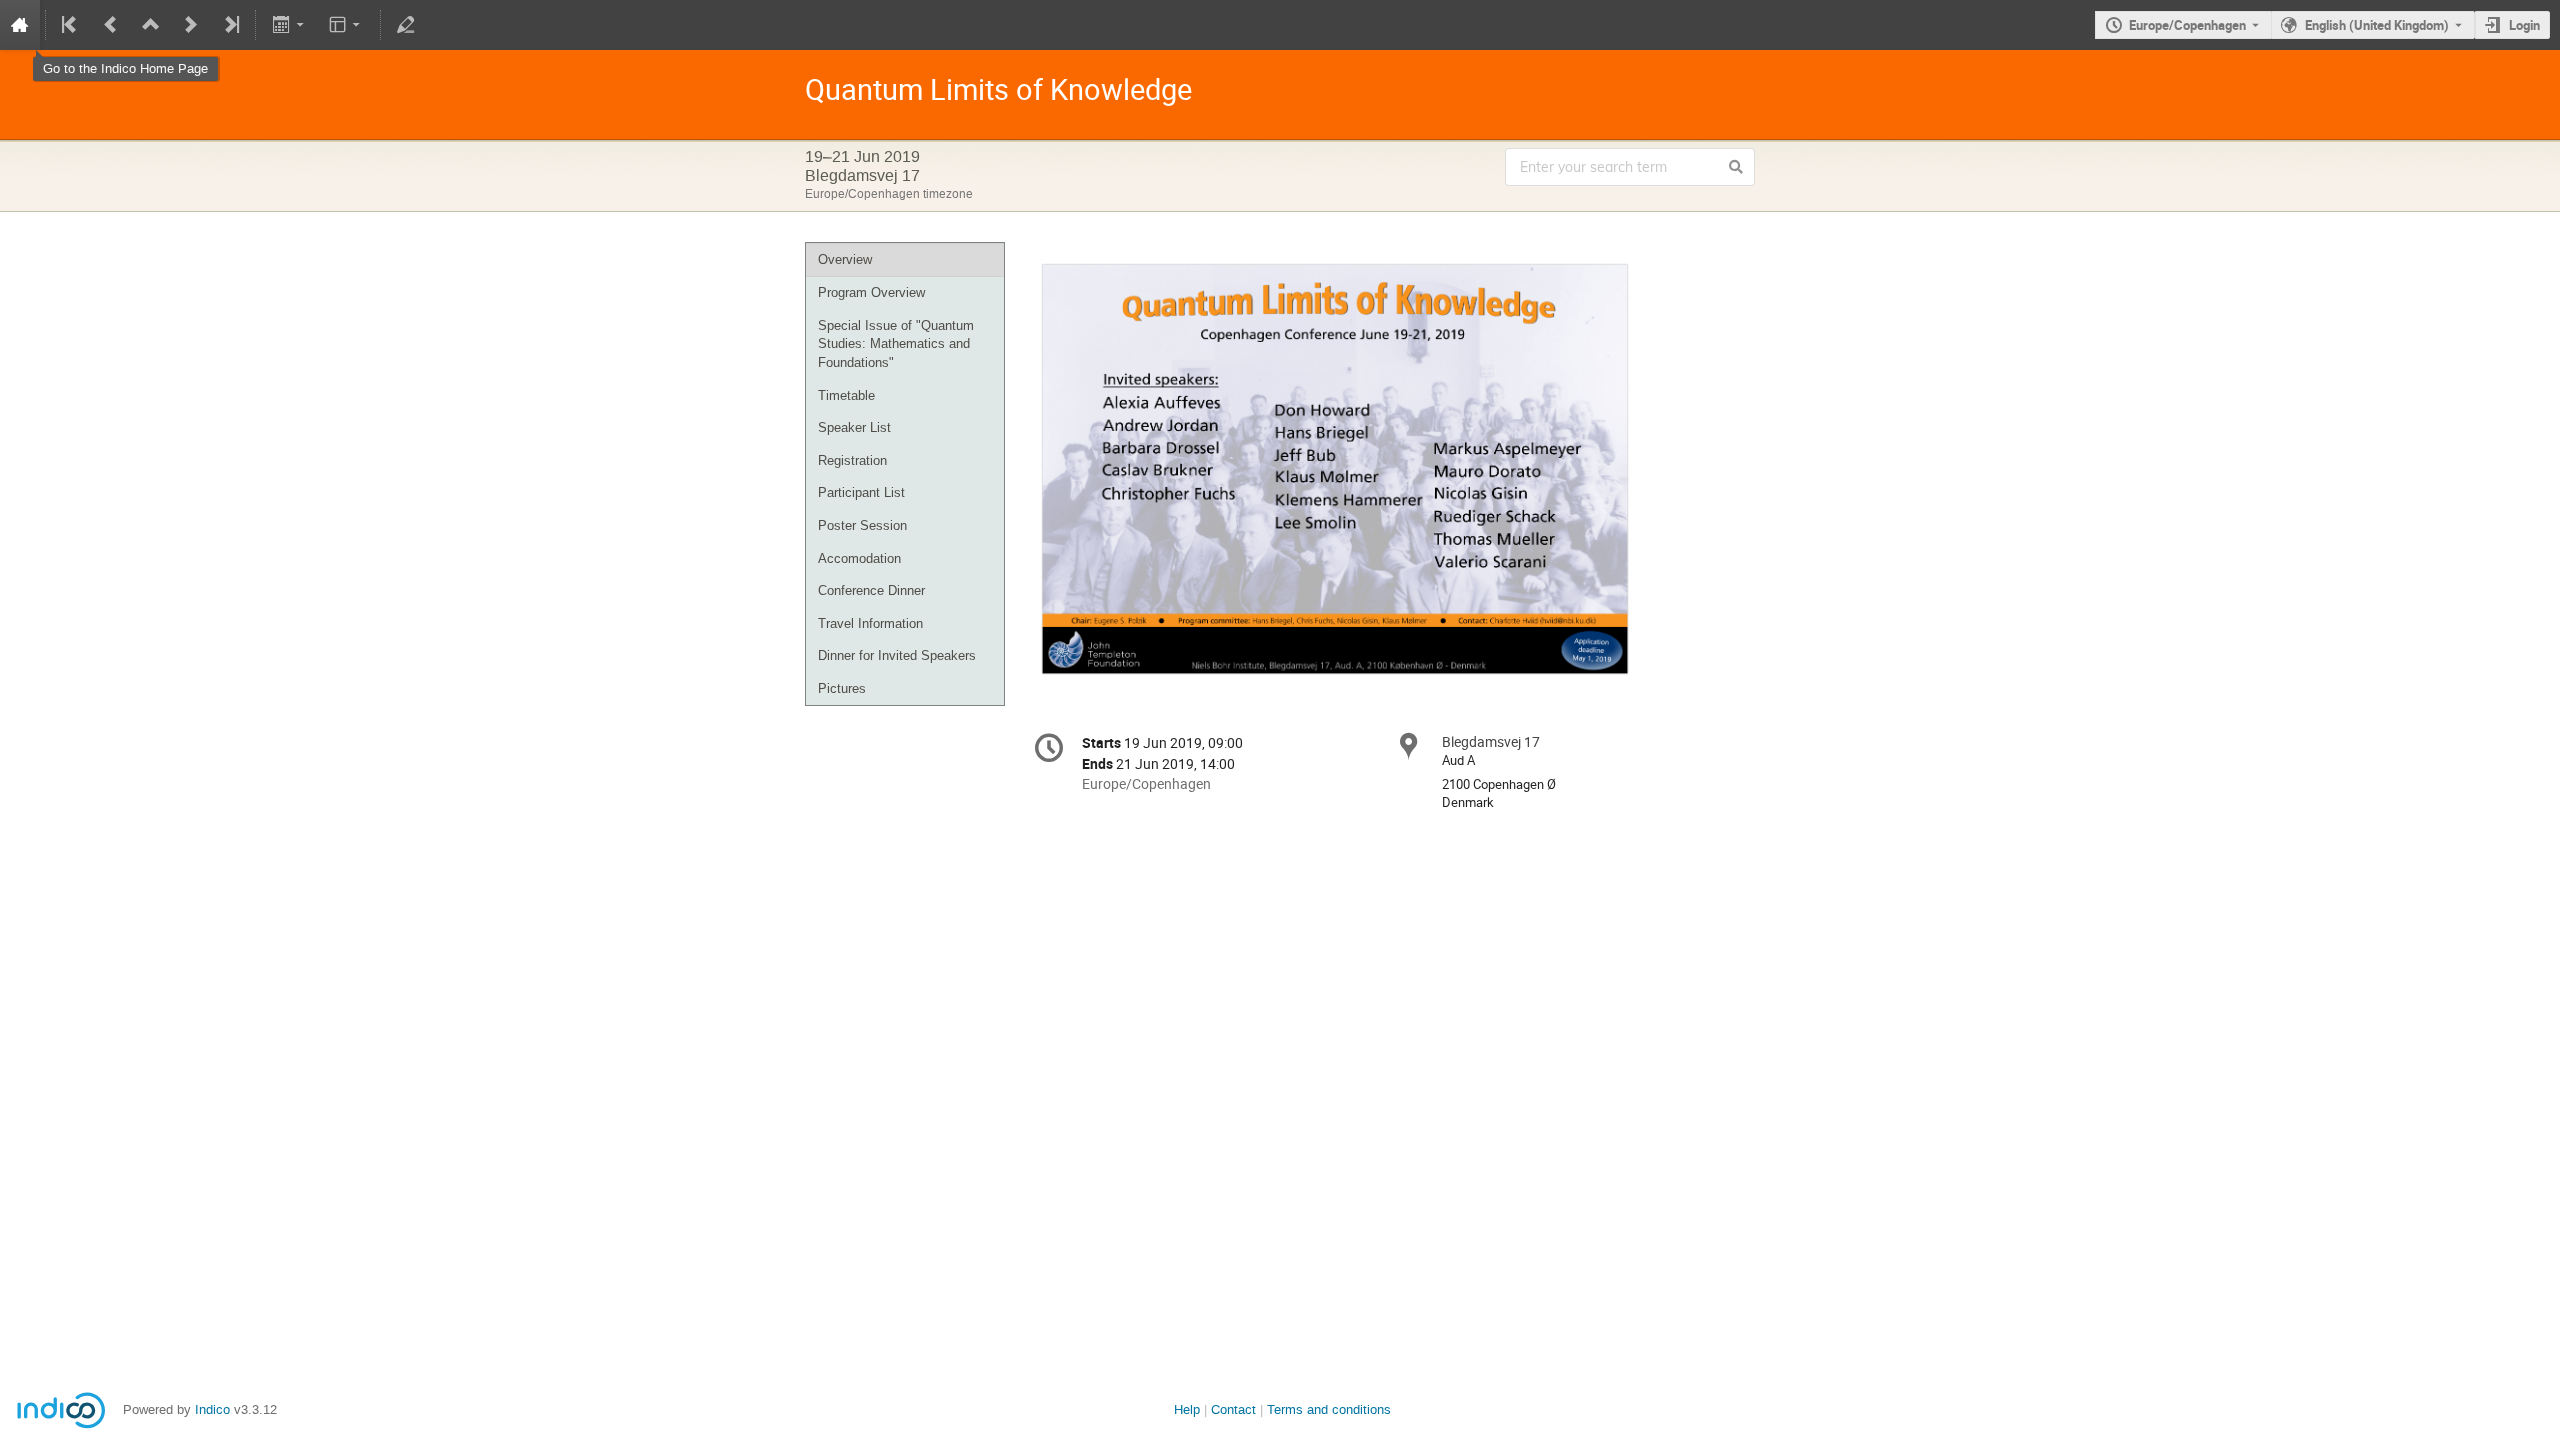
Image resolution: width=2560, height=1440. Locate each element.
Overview (845, 259)
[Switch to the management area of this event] (406, 25)
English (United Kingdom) (2377, 25)
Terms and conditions (1329, 1409)
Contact (1233, 1409)
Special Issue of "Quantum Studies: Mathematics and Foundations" (896, 344)
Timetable (846, 395)
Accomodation (859, 558)
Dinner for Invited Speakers (897, 655)
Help (1187, 1409)
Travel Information (870, 623)
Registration (852, 460)
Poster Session (862, 525)
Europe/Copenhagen (2187, 25)
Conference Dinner (871, 590)
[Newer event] (191, 25)
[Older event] (111, 25)
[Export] (289, 25)
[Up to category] (151, 25)
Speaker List (854, 427)
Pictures (842, 688)
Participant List (861, 492)
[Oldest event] (71, 25)
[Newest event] (230, 25)
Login (2524, 25)
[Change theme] (346, 25)
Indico (212, 1409)
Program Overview (871, 292)
